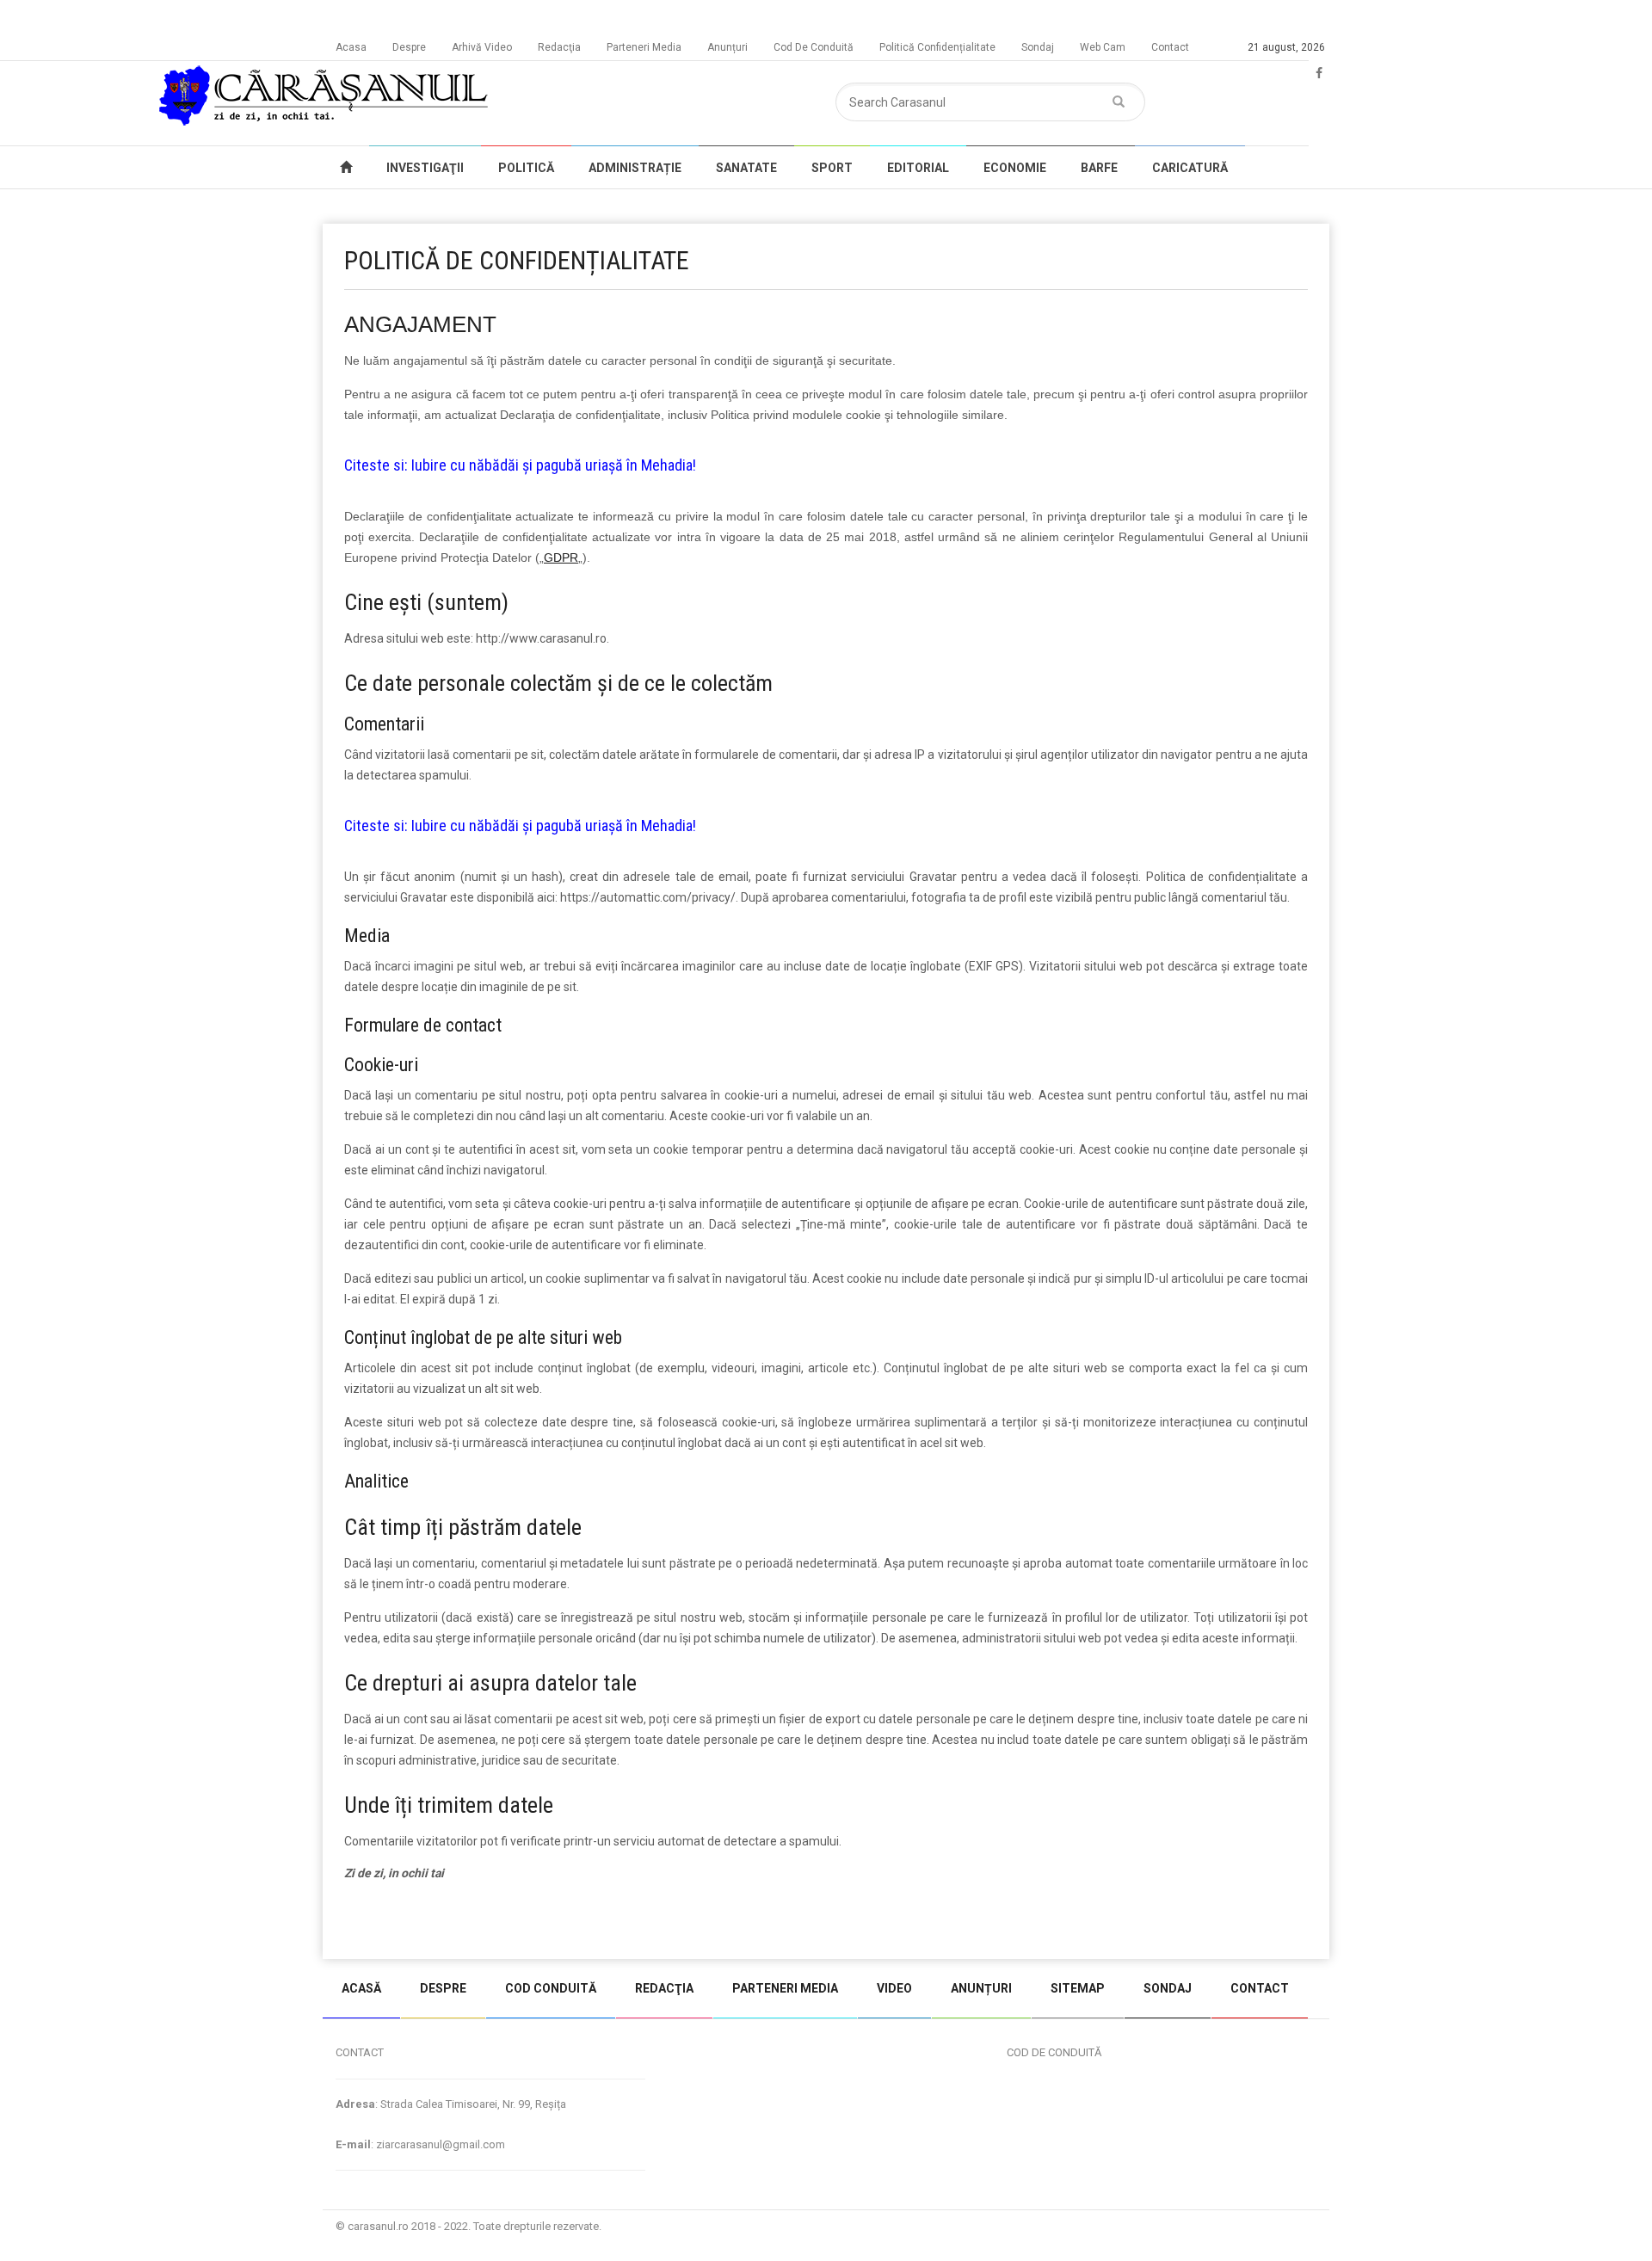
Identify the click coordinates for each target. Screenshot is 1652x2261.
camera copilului (559, 1925)
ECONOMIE (1015, 168)
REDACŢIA (664, 1988)
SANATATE (746, 168)
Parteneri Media (644, 47)
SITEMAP (1078, 1988)
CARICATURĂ (1190, 168)
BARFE (1099, 168)
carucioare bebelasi (459, 1925)
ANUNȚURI (981, 1988)
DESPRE (443, 1988)
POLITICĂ (526, 168)
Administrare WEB (1267, 2226)
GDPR (561, 558)
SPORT (832, 168)
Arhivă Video (482, 47)
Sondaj (1038, 47)
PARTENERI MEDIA (785, 1988)
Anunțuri (727, 47)
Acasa (351, 47)
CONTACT (1260, 1988)
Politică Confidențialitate (937, 47)
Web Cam (1103, 47)
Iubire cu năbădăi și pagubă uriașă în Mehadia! (554, 465)
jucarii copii (374, 1925)
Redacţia (559, 47)
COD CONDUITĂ (551, 1988)
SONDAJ (1168, 1988)
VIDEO (894, 1988)
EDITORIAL (918, 168)
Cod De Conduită (814, 47)
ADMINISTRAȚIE (635, 168)
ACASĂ (361, 1988)
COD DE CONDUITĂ (1054, 2052)
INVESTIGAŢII (425, 168)
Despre (409, 47)
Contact (1170, 47)
